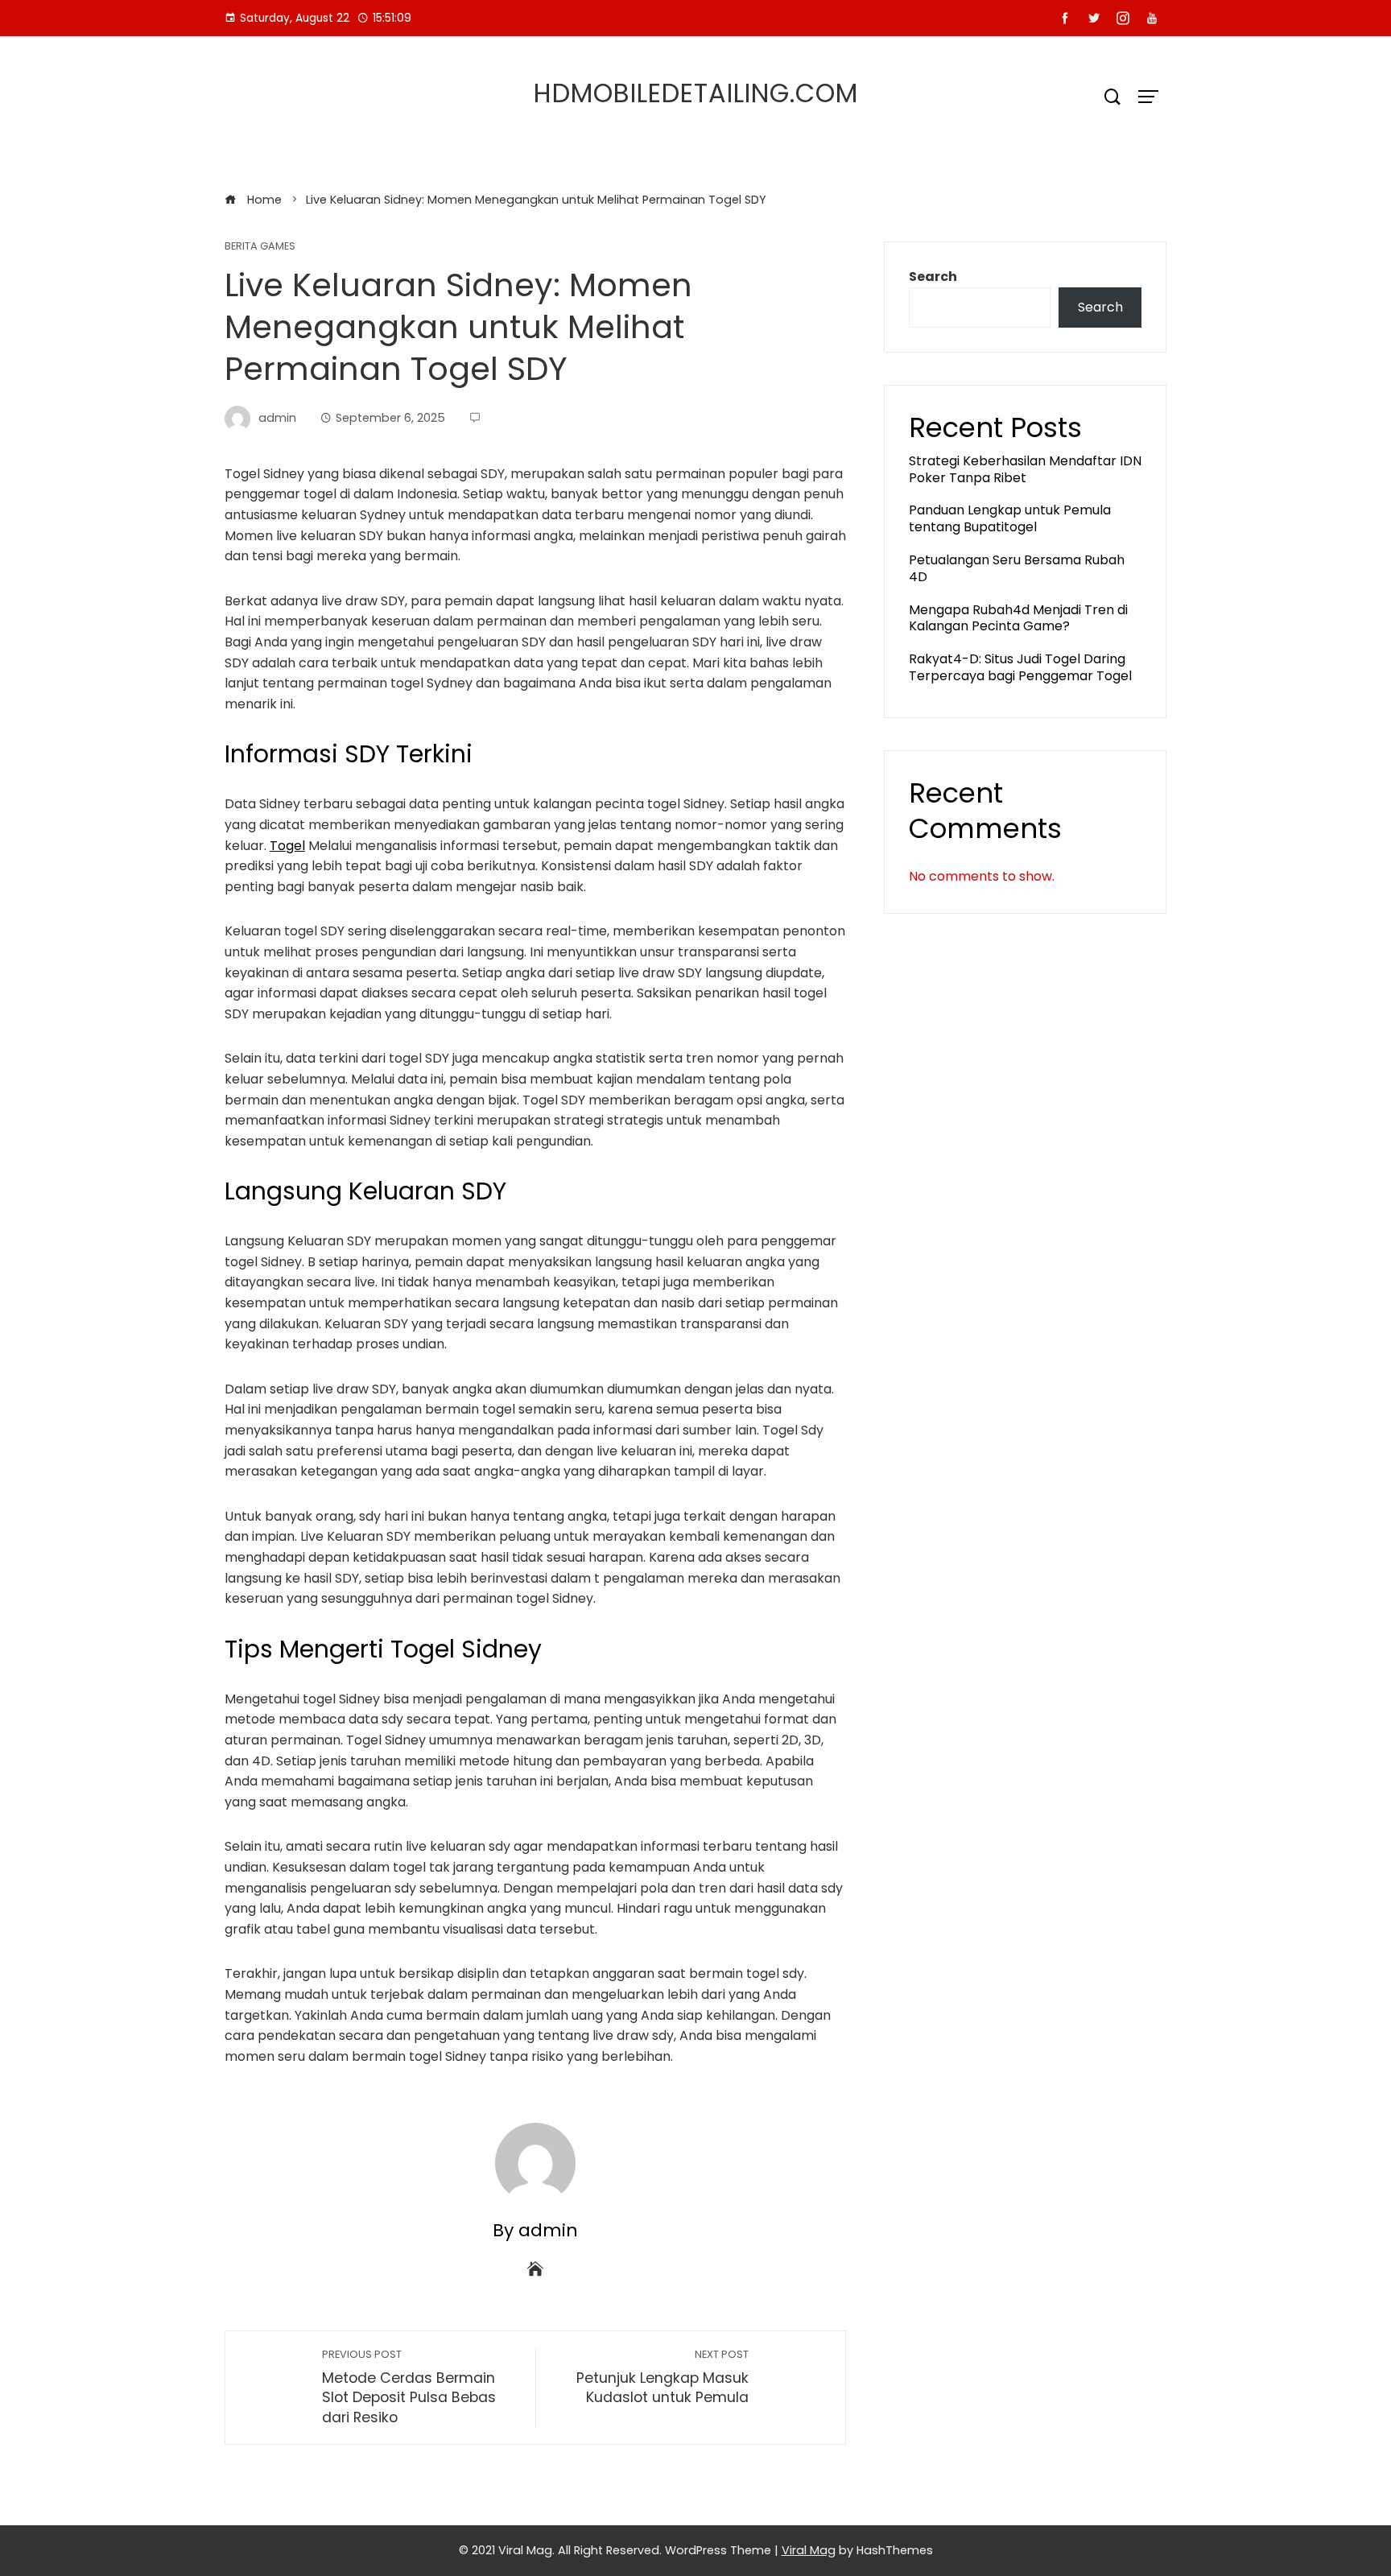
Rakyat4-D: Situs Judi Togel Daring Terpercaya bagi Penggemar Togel (1020, 667)
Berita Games (260, 247)
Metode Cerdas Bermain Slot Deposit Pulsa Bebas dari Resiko (409, 2387)
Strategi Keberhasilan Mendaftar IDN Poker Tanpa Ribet (1025, 469)
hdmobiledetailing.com (696, 93)
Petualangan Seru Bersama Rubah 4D (1017, 568)
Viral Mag (809, 2550)
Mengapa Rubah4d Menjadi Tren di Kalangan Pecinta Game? (1018, 618)
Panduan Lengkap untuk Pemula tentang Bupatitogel (1010, 518)
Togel (287, 846)
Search (933, 277)
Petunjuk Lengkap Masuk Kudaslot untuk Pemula (662, 2378)
